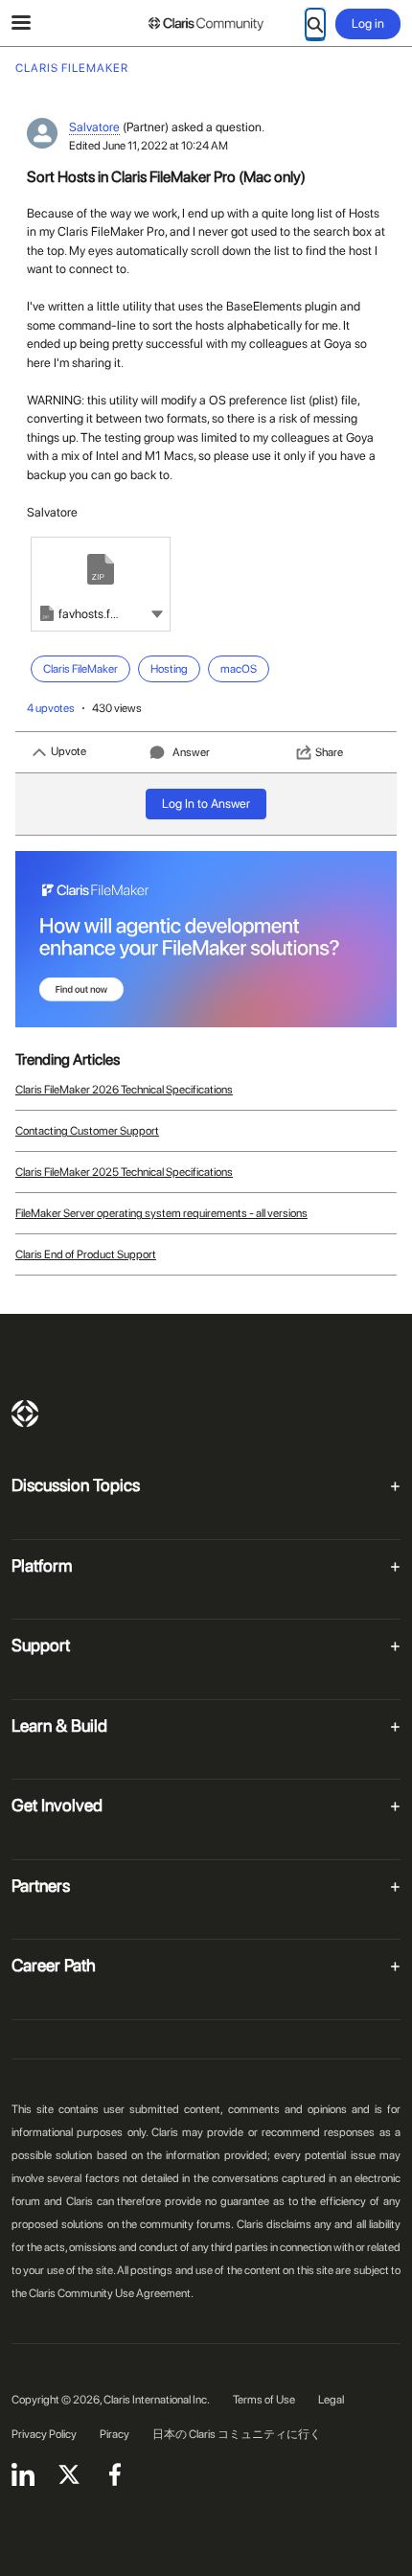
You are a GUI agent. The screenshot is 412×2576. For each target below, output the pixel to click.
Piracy (114, 2434)
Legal (331, 2400)
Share (329, 752)
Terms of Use (264, 2400)
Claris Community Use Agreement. (111, 2293)
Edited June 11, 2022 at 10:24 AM (149, 146)
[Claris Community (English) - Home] (206, 24)
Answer (191, 752)
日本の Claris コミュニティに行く (237, 2434)
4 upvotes (51, 708)
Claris (25, 1414)
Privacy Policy (44, 2434)
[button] (157, 613)
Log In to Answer (206, 804)
